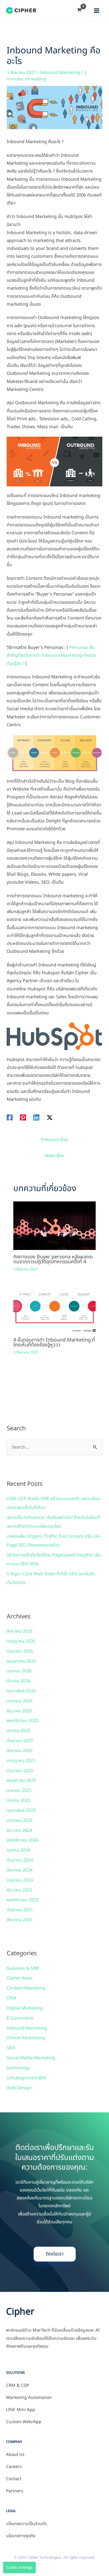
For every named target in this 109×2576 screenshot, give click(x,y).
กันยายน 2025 (20, 1741)
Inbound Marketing (60, 73)
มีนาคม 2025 (18, 1801)
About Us (15, 2455)
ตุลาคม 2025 (18, 1731)
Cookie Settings (19, 2568)
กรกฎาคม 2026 (21, 1641)
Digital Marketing (25, 2008)
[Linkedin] (36, 1117)
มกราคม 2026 (20, 1701)
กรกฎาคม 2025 (21, 1761)
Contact (14, 2479)
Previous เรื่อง (54, 1140)
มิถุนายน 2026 (20, 1651)
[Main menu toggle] (97, 10)
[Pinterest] (23, 1117)
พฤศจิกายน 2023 (23, 1900)
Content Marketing (26, 1988)
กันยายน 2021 (20, 1910)
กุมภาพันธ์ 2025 (21, 1811)
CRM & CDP (18, 2386)
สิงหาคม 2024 (20, 1870)
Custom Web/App (24, 2422)
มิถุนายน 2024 (20, 1880)
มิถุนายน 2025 (20, 1771)
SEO (11, 2048)
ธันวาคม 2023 (19, 1890)
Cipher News (20, 1978)
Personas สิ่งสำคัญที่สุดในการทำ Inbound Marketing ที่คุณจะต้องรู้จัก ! (52, 656)
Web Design (19, 2088)
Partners (15, 2491)
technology (18, 2068)
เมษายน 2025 (19, 1791)
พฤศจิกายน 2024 (23, 1840)
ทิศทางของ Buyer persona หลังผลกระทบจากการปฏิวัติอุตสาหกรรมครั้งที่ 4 (53, 1259)
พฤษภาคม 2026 (21, 1661)
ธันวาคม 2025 (19, 1711)
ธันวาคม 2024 (19, 1831)
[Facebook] (10, 1117)
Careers (14, 2467)
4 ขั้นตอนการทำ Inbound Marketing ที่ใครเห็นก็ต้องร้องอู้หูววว (54, 1342)
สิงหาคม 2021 (20, 1920)
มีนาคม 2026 (18, 1681)
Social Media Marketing (31, 2058)
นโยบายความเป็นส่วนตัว (26, 2524)
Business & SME (23, 1969)
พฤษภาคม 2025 (21, 1781)
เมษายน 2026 (19, 1671)
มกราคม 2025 (20, 1821)
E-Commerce (20, 2018)
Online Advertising (26, 2038)
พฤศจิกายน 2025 (23, 1721)
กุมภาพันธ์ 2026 (21, 1691)
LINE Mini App (21, 2410)
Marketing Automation (29, 2398)
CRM (11, 1998)
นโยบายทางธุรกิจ (21, 2536)
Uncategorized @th (26, 2078)
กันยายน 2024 (20, 1860)
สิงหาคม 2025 (20, 1751)
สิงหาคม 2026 (20, 1631)
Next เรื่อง (55, 1156)
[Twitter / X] (50, 1117)
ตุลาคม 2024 (18, 1850)
